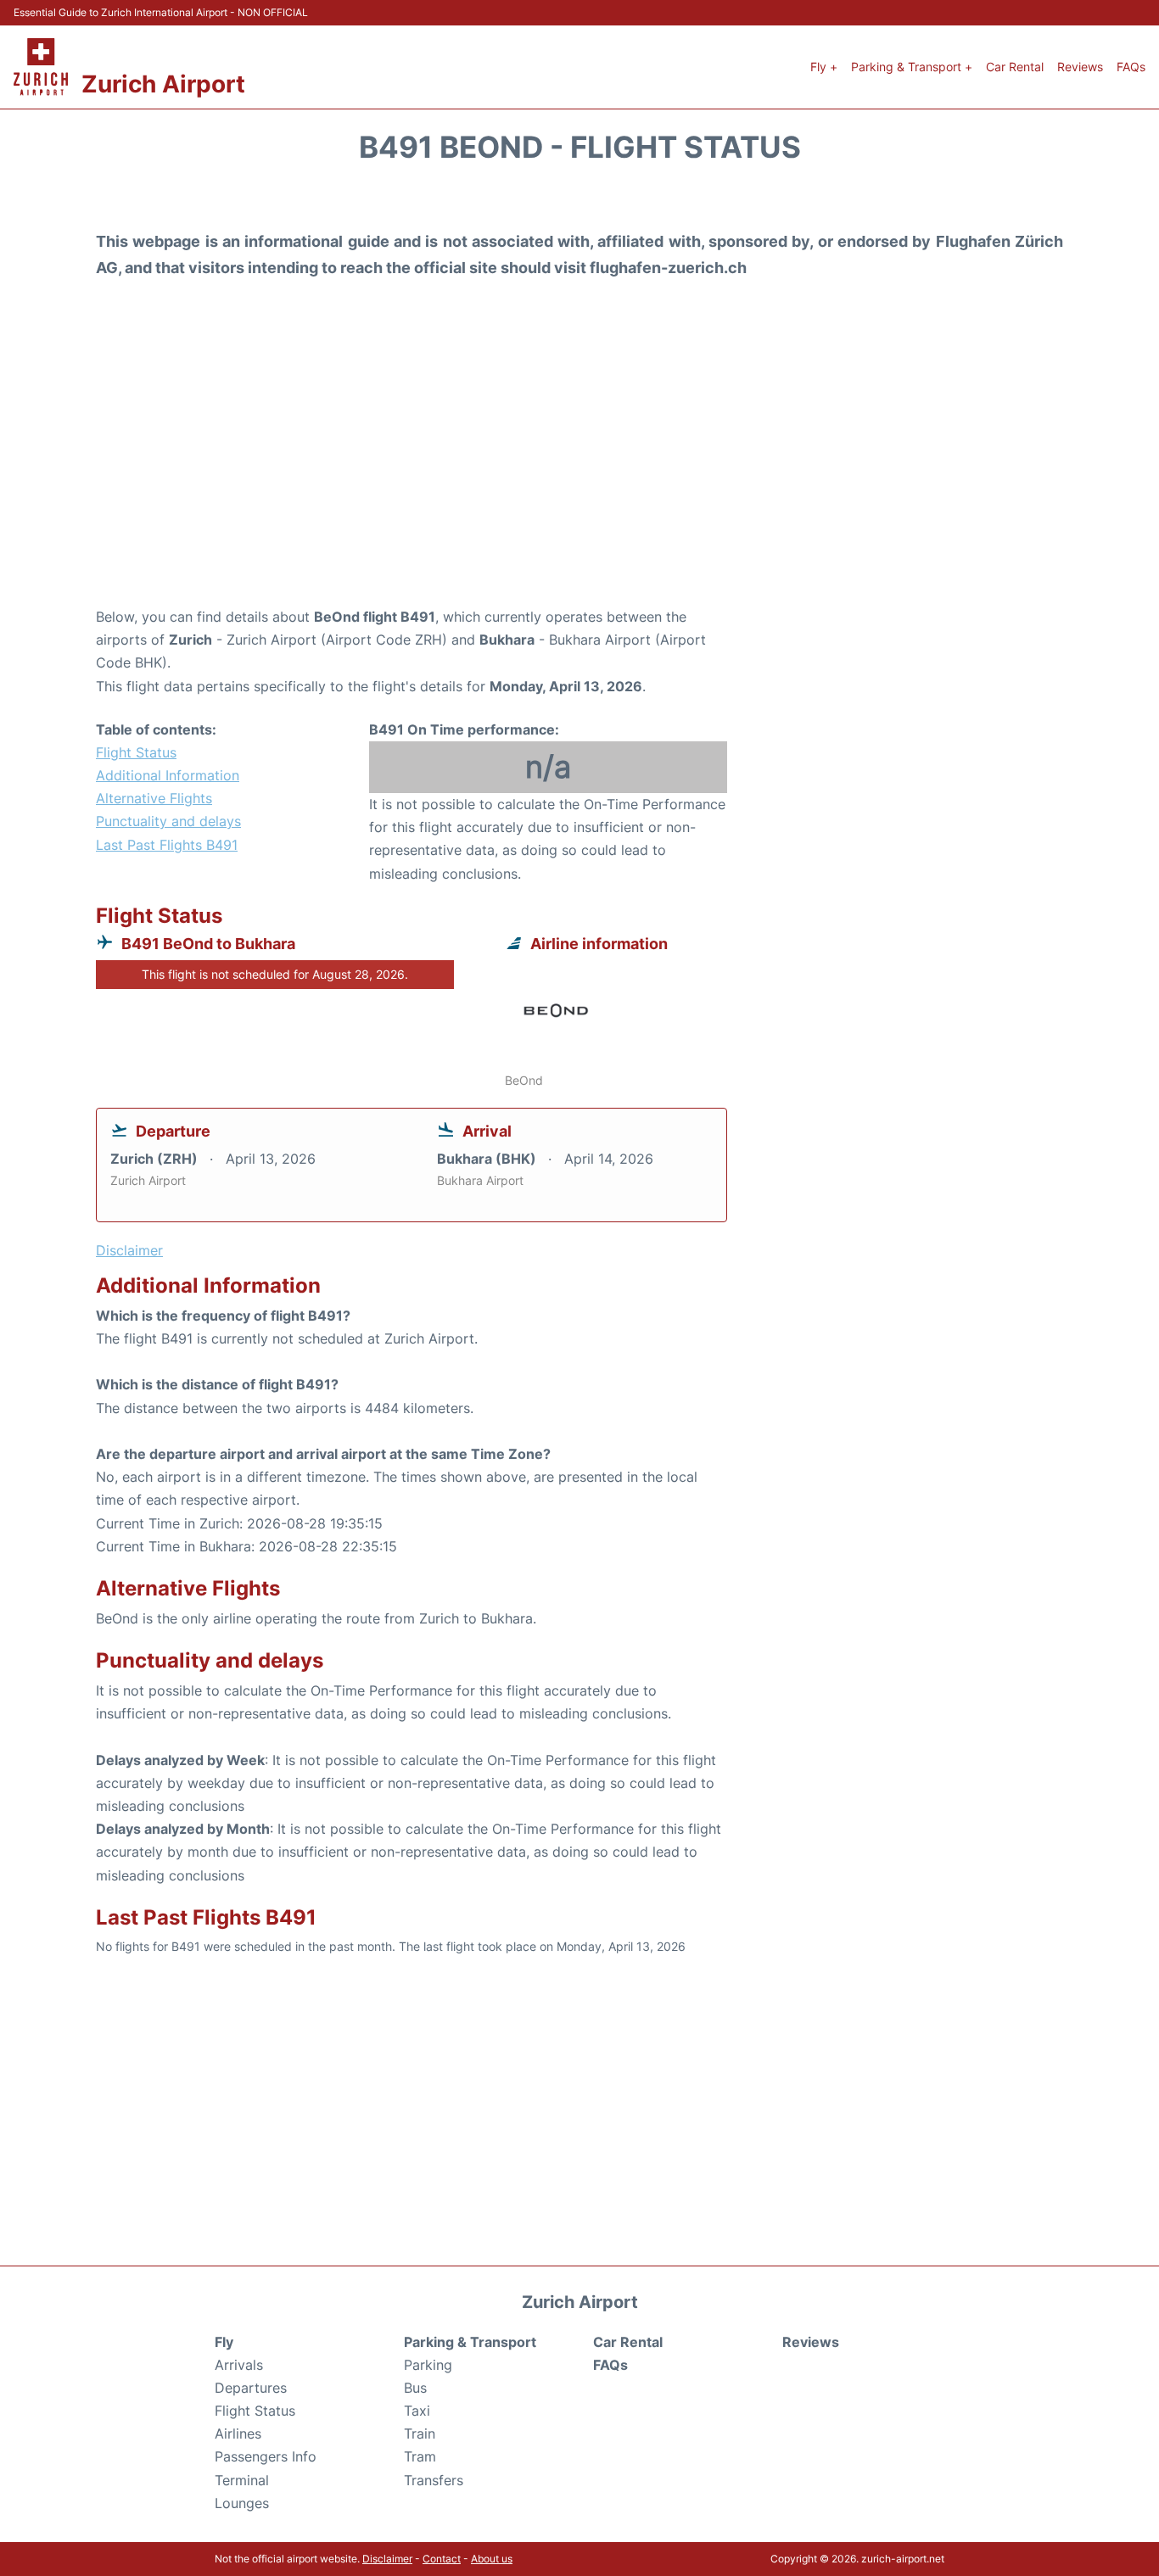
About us (492, 2559)
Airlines (238, 2434)
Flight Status (136, 752)
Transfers (434, 2480)
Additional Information (168, 775)
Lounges (242, 2503)
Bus (415, 2388)
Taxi (417, 2411)
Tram (420, 2456)
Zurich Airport (163, 84)
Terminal (242, 2480)
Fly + (824, 67)
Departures (251, 2388)
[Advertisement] (579, 470)
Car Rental (1015, 67)
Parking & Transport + (912, 67)
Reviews (1080, 67)
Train (420, 2434)
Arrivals (239, 2365)
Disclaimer (387, 2559)
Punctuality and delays (168, 821)
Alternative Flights (154, 798)
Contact (442, 2559)
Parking (428, 2365)
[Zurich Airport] (41, 67)
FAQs (1131, 67)
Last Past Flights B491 (167, 845)
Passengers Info (266, 2456)
